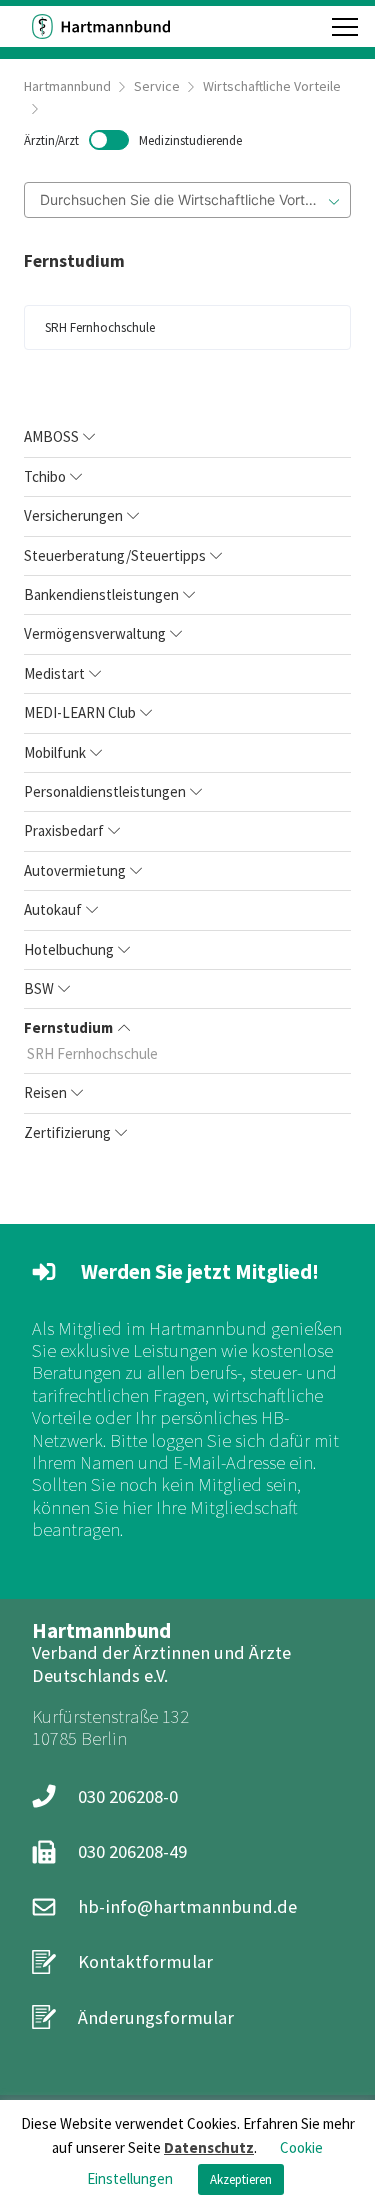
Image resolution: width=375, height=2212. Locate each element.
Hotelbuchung (69, 949)
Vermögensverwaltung (95, 633)
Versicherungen (73, 515)
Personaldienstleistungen (105, 791)
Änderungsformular (156, 2017)
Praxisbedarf (64, 830)
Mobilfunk (55, 752)
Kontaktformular (145, 1961)
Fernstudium (68, 1027)
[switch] (133, 140)
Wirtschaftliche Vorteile (272, 86)
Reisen (45, 1092)
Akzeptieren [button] (241, 2179)
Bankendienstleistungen (101, 594)
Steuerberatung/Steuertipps (115, 555)
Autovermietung (75, 870)
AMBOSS (51, 436)
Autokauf (53, 909)
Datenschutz (209, 2147)
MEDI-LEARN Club (80, 712)
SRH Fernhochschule (92, 1053)
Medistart (54, 673)
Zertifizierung (67, 1132)
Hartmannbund (67, 86)
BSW (39, 988)
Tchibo (45, 476)
